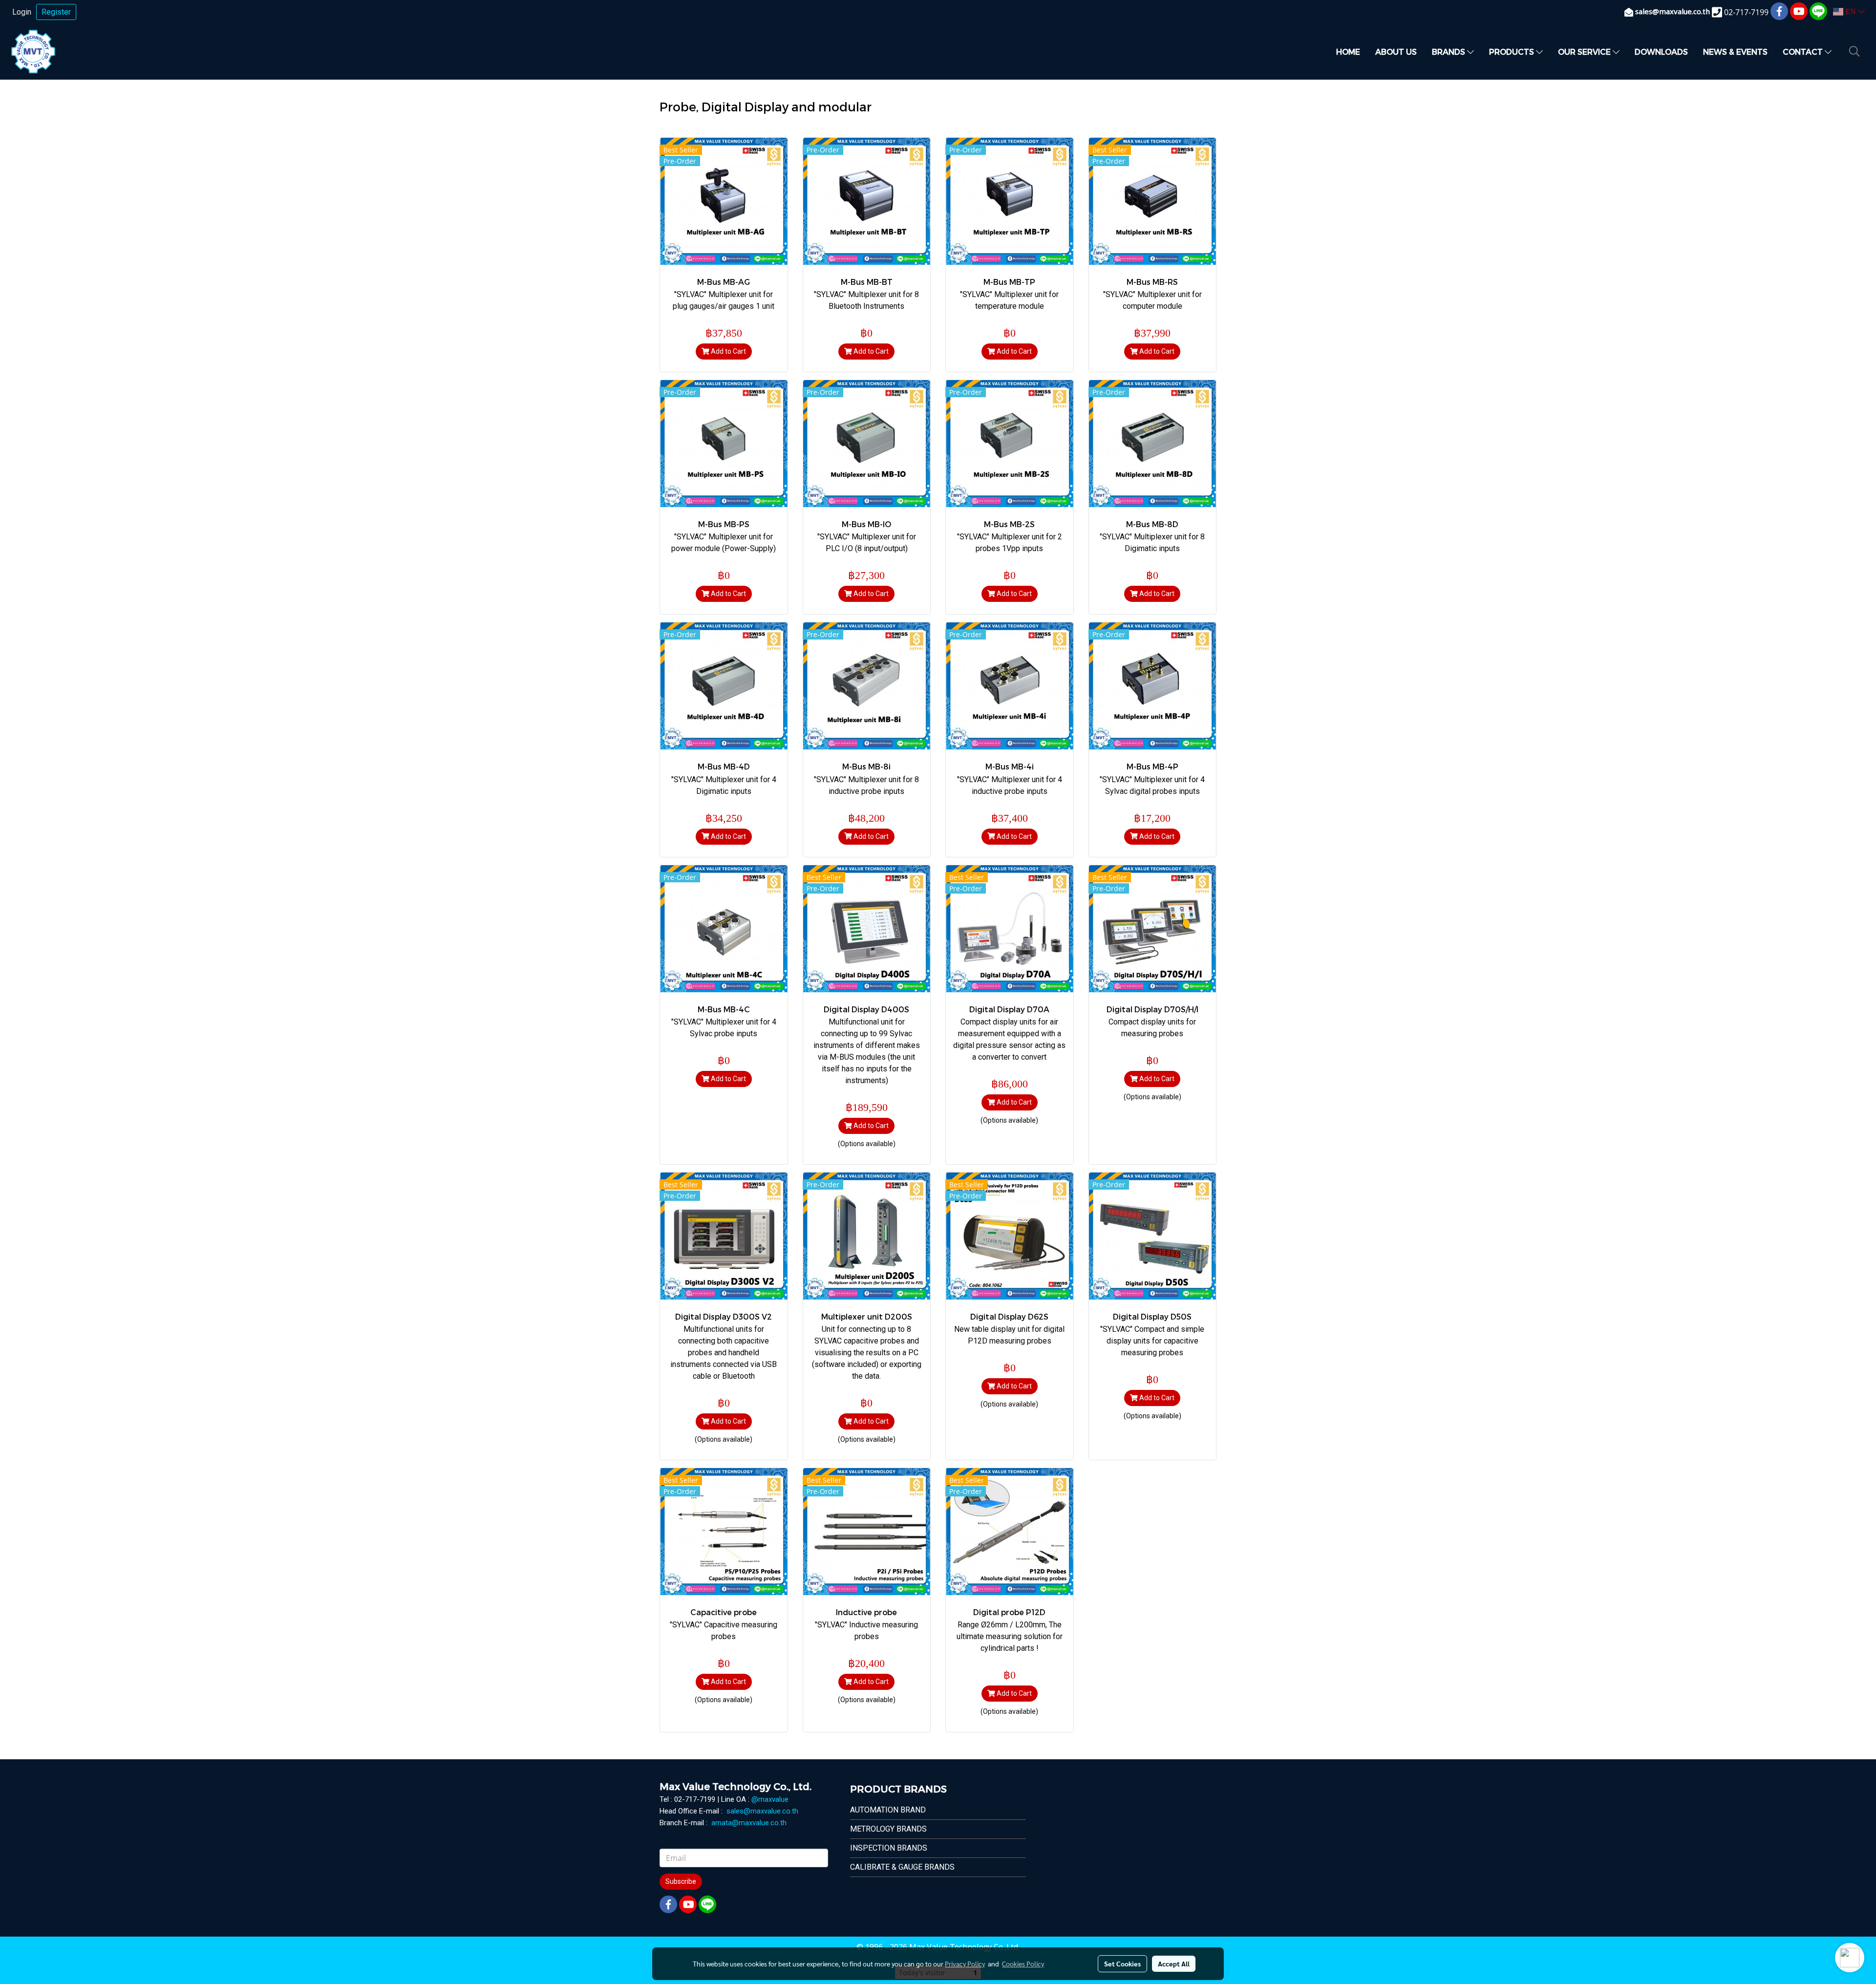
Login (22, 12)
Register (56, 12)
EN (1851, 11)
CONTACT (1804, 52)
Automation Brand (888, 1810)
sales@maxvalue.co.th (762, 1811)
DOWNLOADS (1661, 52)
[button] (1855, 51)
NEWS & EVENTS (1735, 52)
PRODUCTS (1513, 52)
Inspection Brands (889, 1848)
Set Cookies (1122, 1963)
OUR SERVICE (1585, 52)
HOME (1348, 52)
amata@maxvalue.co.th (749, 1823)
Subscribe (681, 1881)
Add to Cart (728, 351)
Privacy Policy (965, 1963)
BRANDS (1450, 52)
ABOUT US (1396, 52)
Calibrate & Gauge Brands (902, 1867)
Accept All (1174, 1963)
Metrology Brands (888, 1829)
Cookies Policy (1023, 1963)
